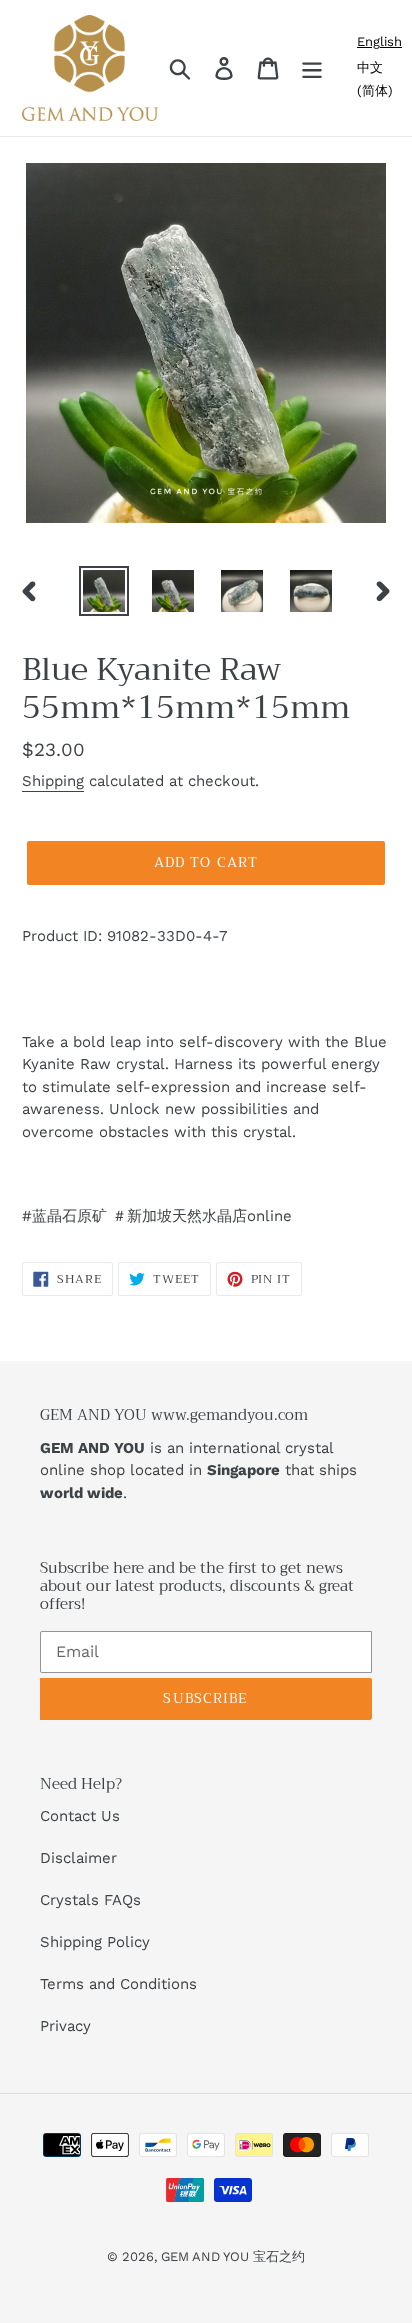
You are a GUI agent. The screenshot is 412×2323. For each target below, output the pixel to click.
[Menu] (312, 68)
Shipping (53, 781)
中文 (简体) (375, 79)
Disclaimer (78, 1858)
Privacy (65, 2026)
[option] (379, 79)
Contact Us (80, 1816)
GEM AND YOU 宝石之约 (233, 2256)
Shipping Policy (95, 1942)
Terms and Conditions (118, 1984)
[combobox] (379, 41)
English (379, 41)
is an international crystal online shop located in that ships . (198, 1470)
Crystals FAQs (90, 1900)
